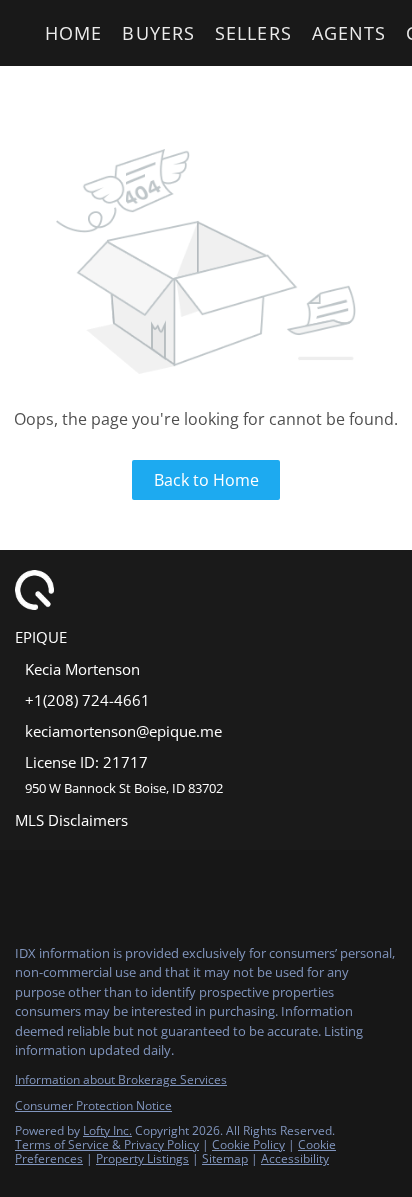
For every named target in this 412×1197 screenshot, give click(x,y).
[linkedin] (64, 885)
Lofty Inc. (107, 1130)
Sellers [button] (253, 33)
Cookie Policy (248, 1144)
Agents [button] (349, 33)
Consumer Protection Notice (93, 1105)
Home (73, 33)
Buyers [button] (158, 33)
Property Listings (142, 1158)
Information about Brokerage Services (121, 1079)
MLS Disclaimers (71, 820)
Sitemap (225, 1158)
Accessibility (295, 1158)
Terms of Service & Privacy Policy (107, 1144)
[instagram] (104, 885)
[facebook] (24, 885)
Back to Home (206, 480)
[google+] (184, 885)
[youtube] (144, 885)
